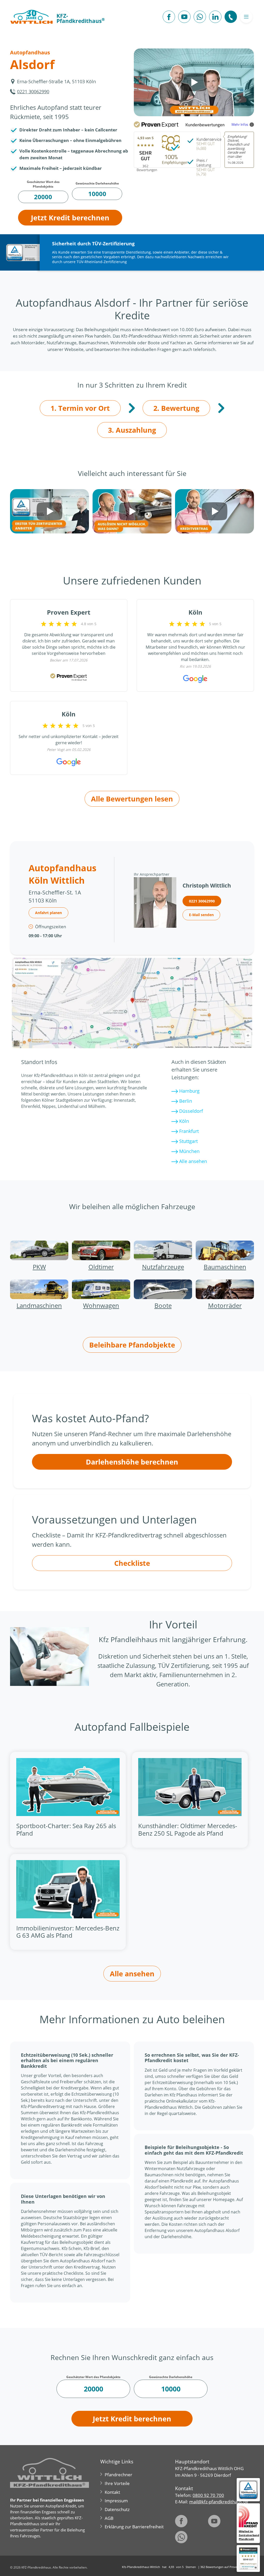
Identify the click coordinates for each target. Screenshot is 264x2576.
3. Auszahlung (132, 430)
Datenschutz (117, 2509)
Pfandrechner (118, 2475)
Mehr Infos (240, 124)
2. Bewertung (176, 408)
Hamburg (189, 1091)
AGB (109, 2518)
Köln (183, 1121)
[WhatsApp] (200, 17)
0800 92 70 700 (208, 2495)
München (189, 1151)
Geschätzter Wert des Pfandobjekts (43, 184)
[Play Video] (194, 82)
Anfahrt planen (48, 913)
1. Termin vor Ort (80, 408)
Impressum (116, 2501)
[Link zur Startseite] (31, 17)
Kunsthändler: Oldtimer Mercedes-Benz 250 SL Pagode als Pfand (188, 1829)
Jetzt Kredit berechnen (70, 218)
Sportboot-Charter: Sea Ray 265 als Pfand (66, 1829)
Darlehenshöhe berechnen (132, 1462)
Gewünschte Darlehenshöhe (97, 183)
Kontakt (112, 2492)
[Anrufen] (231, 17)
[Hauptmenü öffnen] (246, 17)
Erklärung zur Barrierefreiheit (134, 2527)
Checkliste (132, 1563)
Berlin (185, 1101)
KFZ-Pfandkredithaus (81, 18)
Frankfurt (188, 1131)
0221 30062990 (33, 91)
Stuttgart (188, 1141)
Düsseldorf (190, 1111)
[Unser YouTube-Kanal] (184, 17)
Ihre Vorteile (117, 2483)
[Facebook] (169, 17)
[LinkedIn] (215, 17)
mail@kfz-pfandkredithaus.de (219, 2502)
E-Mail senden (201, 915)
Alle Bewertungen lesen (132, 799)
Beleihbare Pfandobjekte (132, 1345)
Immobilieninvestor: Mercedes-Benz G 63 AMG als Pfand (68, 1932)
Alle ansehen (192, 1161)
